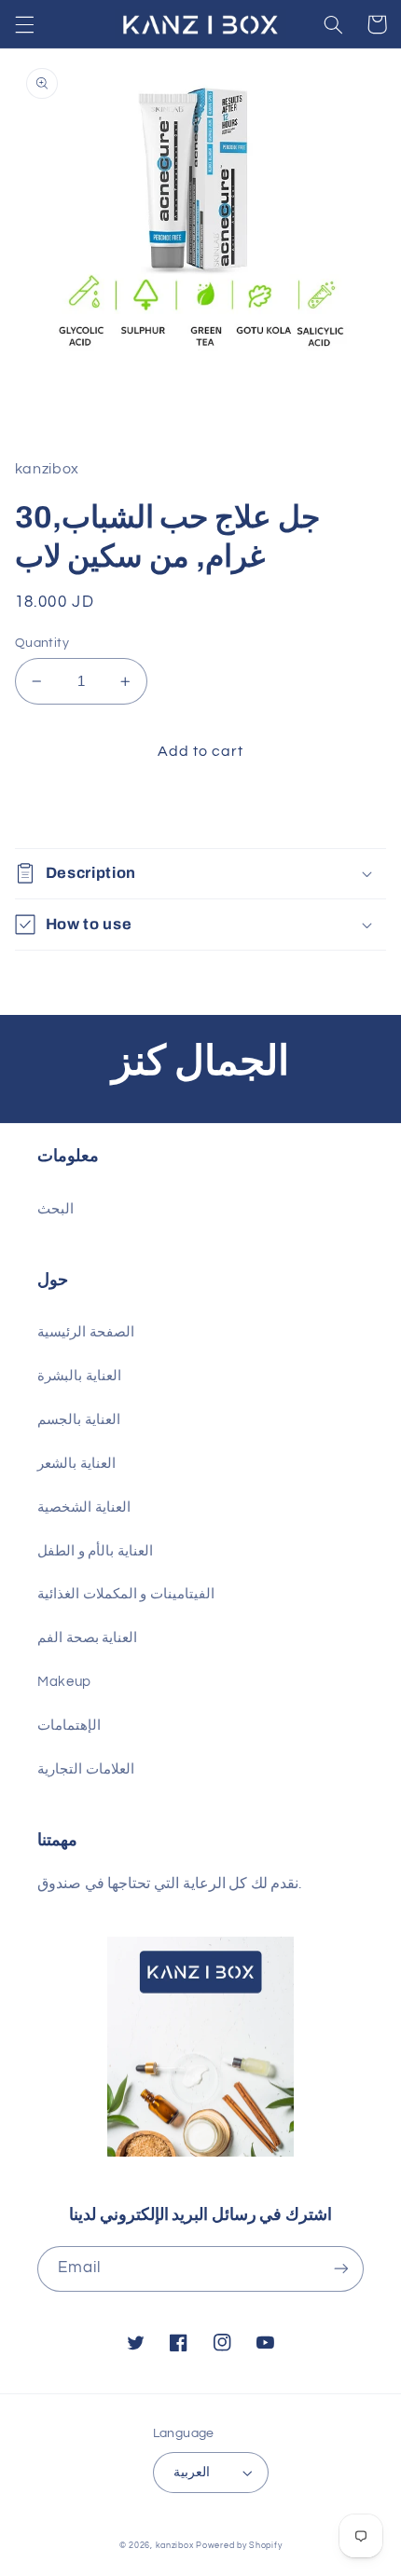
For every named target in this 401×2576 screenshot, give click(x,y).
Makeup (64, 1682)
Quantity (42, 643)
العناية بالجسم (79, 1420)
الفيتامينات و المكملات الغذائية (126, 1594)
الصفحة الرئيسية (86, 1332)
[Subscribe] (341, 2269)
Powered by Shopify (239, 2546)
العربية (192, 2473)
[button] (24, 24)
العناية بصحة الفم (87, 1638)
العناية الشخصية (84, 1507)
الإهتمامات (69, 1726)
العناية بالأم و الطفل (95, 1551)
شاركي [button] (58, 810)
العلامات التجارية (86, 1769)
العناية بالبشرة (79, 1376)
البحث (55, 1209)
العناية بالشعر (76, 1464)
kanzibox (175, 2546)
